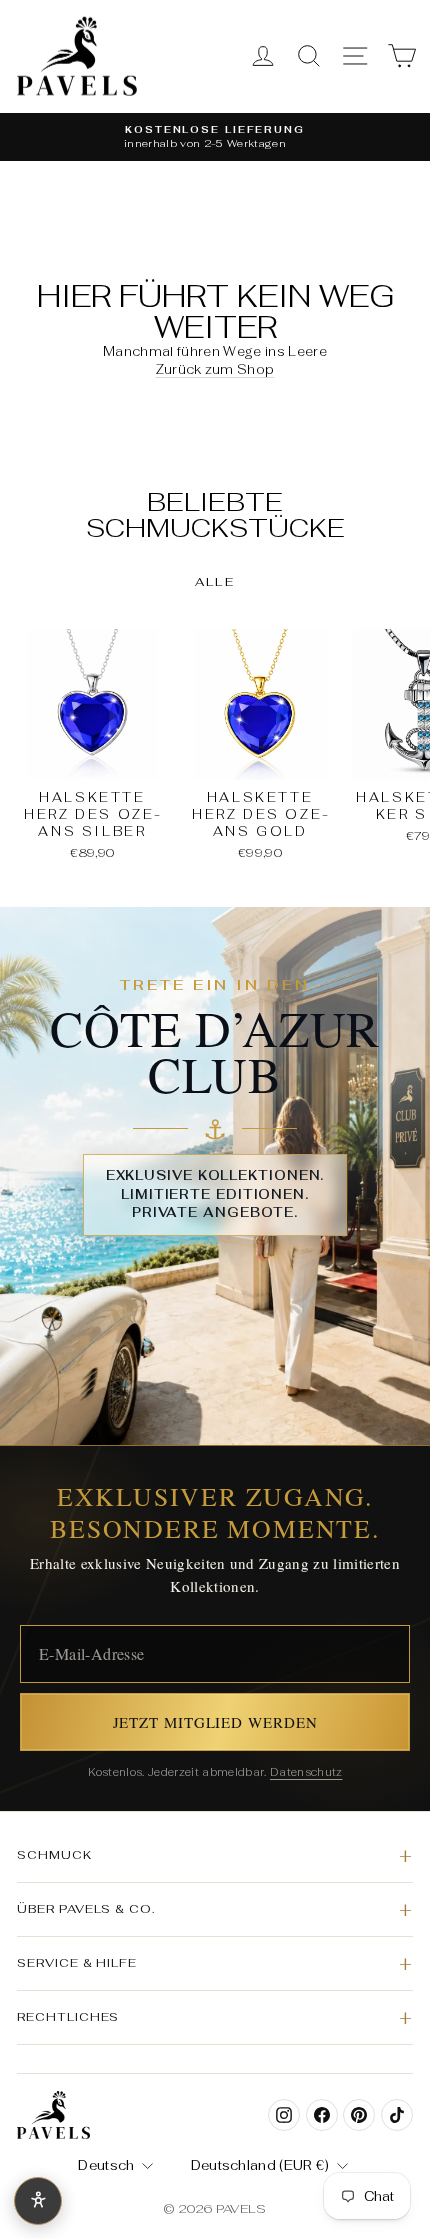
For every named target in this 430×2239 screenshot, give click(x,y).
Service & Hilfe (77, 1962)
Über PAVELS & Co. (86, 1908)
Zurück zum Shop (215, 369)
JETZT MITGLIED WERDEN (215, 1722)
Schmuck (54, 1854)
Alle (215, 582)
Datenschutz (306, 1772)
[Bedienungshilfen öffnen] (38, 2201)
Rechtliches (68, 2016)
